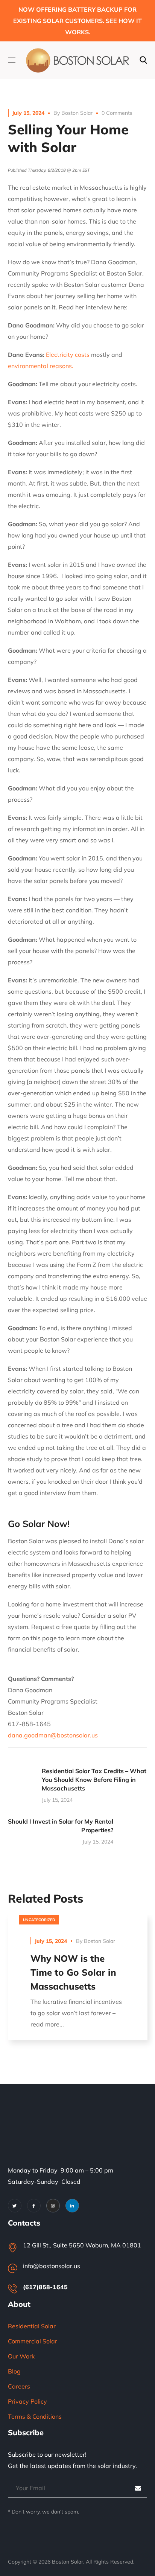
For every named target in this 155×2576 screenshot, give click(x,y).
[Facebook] (34, 2206)
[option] (78, 1983)
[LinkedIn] (72, 2206)
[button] (143, 60)
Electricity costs (68, 355)
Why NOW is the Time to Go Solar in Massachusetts (73, 1972)
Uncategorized (39, 1920)
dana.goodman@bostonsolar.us (53, 1735)
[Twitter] (15, 2206)
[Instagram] (53, 2206)
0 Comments (117, 113)
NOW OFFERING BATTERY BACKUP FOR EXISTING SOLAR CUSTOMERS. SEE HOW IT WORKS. (77, 21)
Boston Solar (77, 113)
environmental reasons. (41, 366)
